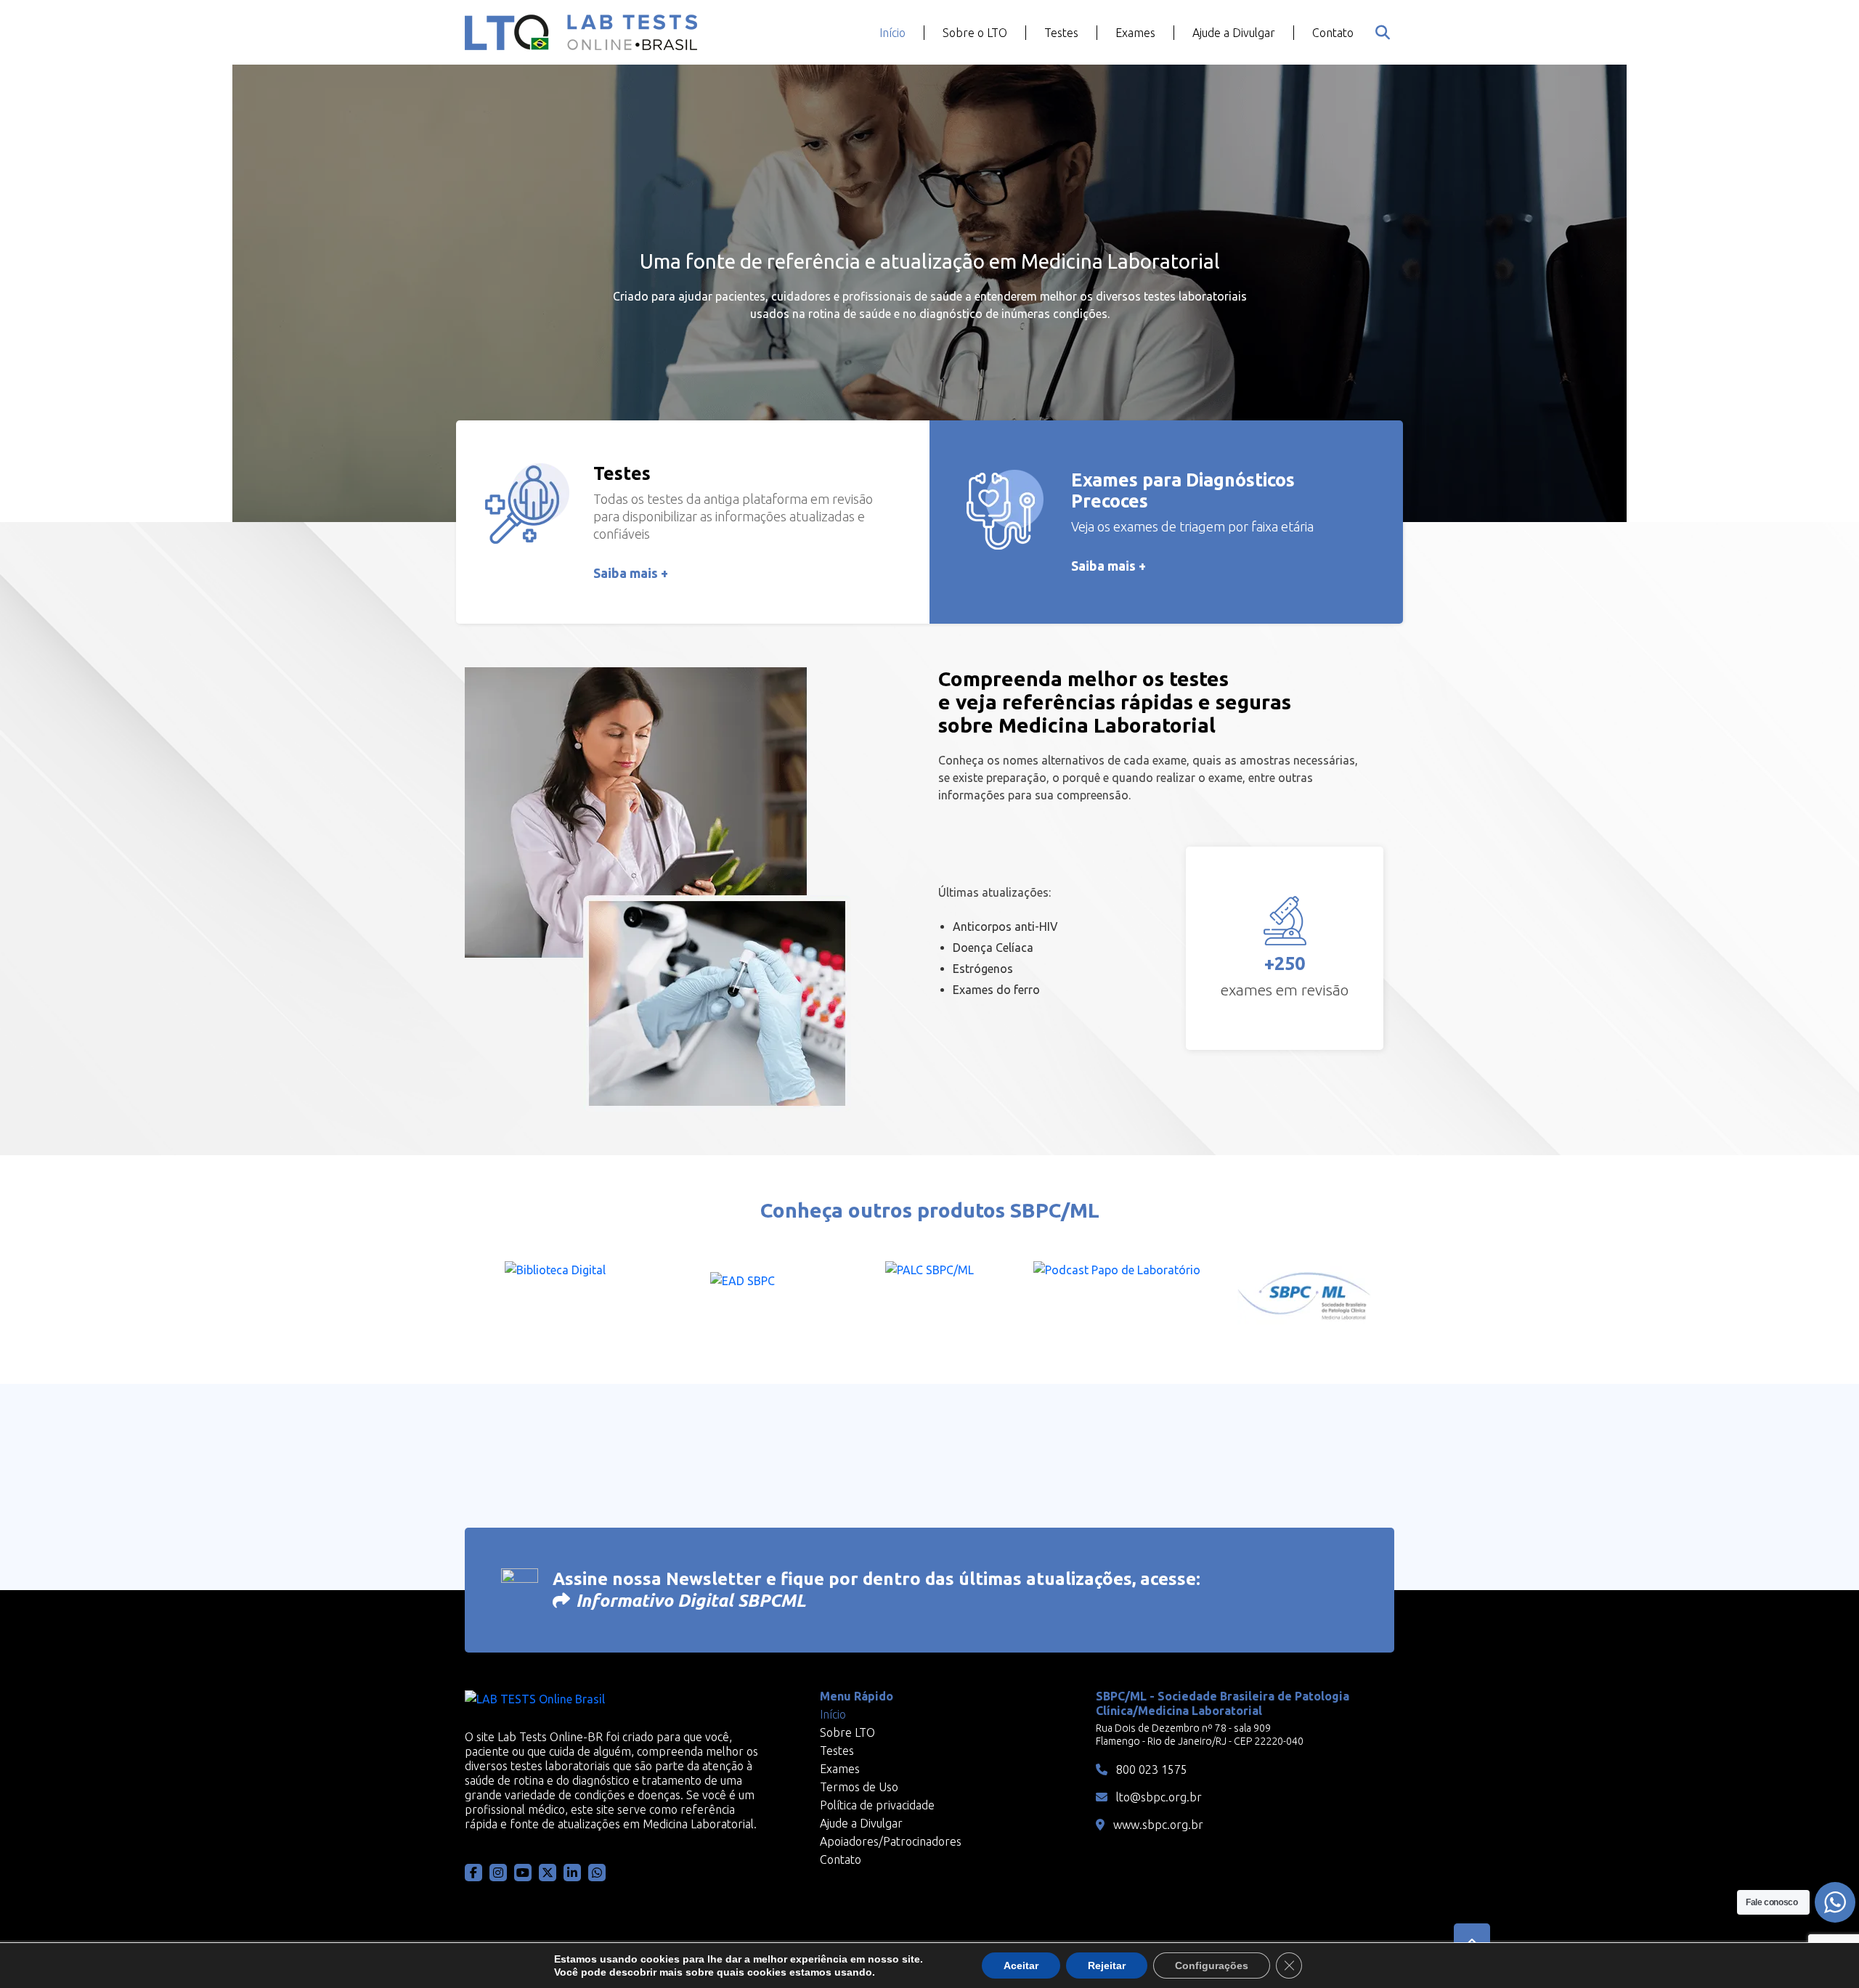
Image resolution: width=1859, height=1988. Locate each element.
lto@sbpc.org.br (1158, 1797)
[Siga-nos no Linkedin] (572, 1873)
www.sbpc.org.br (1157, 1825)
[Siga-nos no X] (548, 1873)
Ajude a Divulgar (1234, 33)
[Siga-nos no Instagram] (498, 1873)
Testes (1061, 33)
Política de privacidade (877, 1805)
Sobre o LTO (975, 33)
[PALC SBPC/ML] (929, 1297)
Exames (1135, 33)
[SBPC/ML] (1304, 1297)
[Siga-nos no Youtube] (523, 1873)
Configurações (1212, 1965)
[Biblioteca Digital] (555, 1297)
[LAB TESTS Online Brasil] (581, 32)
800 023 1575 (1150, 1769)
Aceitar (1021, 1965)
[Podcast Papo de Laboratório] (1117, 1297)
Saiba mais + (631, 573)
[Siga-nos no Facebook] (473, 1873)
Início (892, 33)
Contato (1333, 33)
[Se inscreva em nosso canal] (597, 1873)
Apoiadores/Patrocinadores (891, 1841)
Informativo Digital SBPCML (691, 1601)
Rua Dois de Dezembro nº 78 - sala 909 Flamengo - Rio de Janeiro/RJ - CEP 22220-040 (1200, 1735)
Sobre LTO (847, 1732)
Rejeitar (1107, 1965)
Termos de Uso (859, 1787)
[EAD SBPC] (742, 1297)
